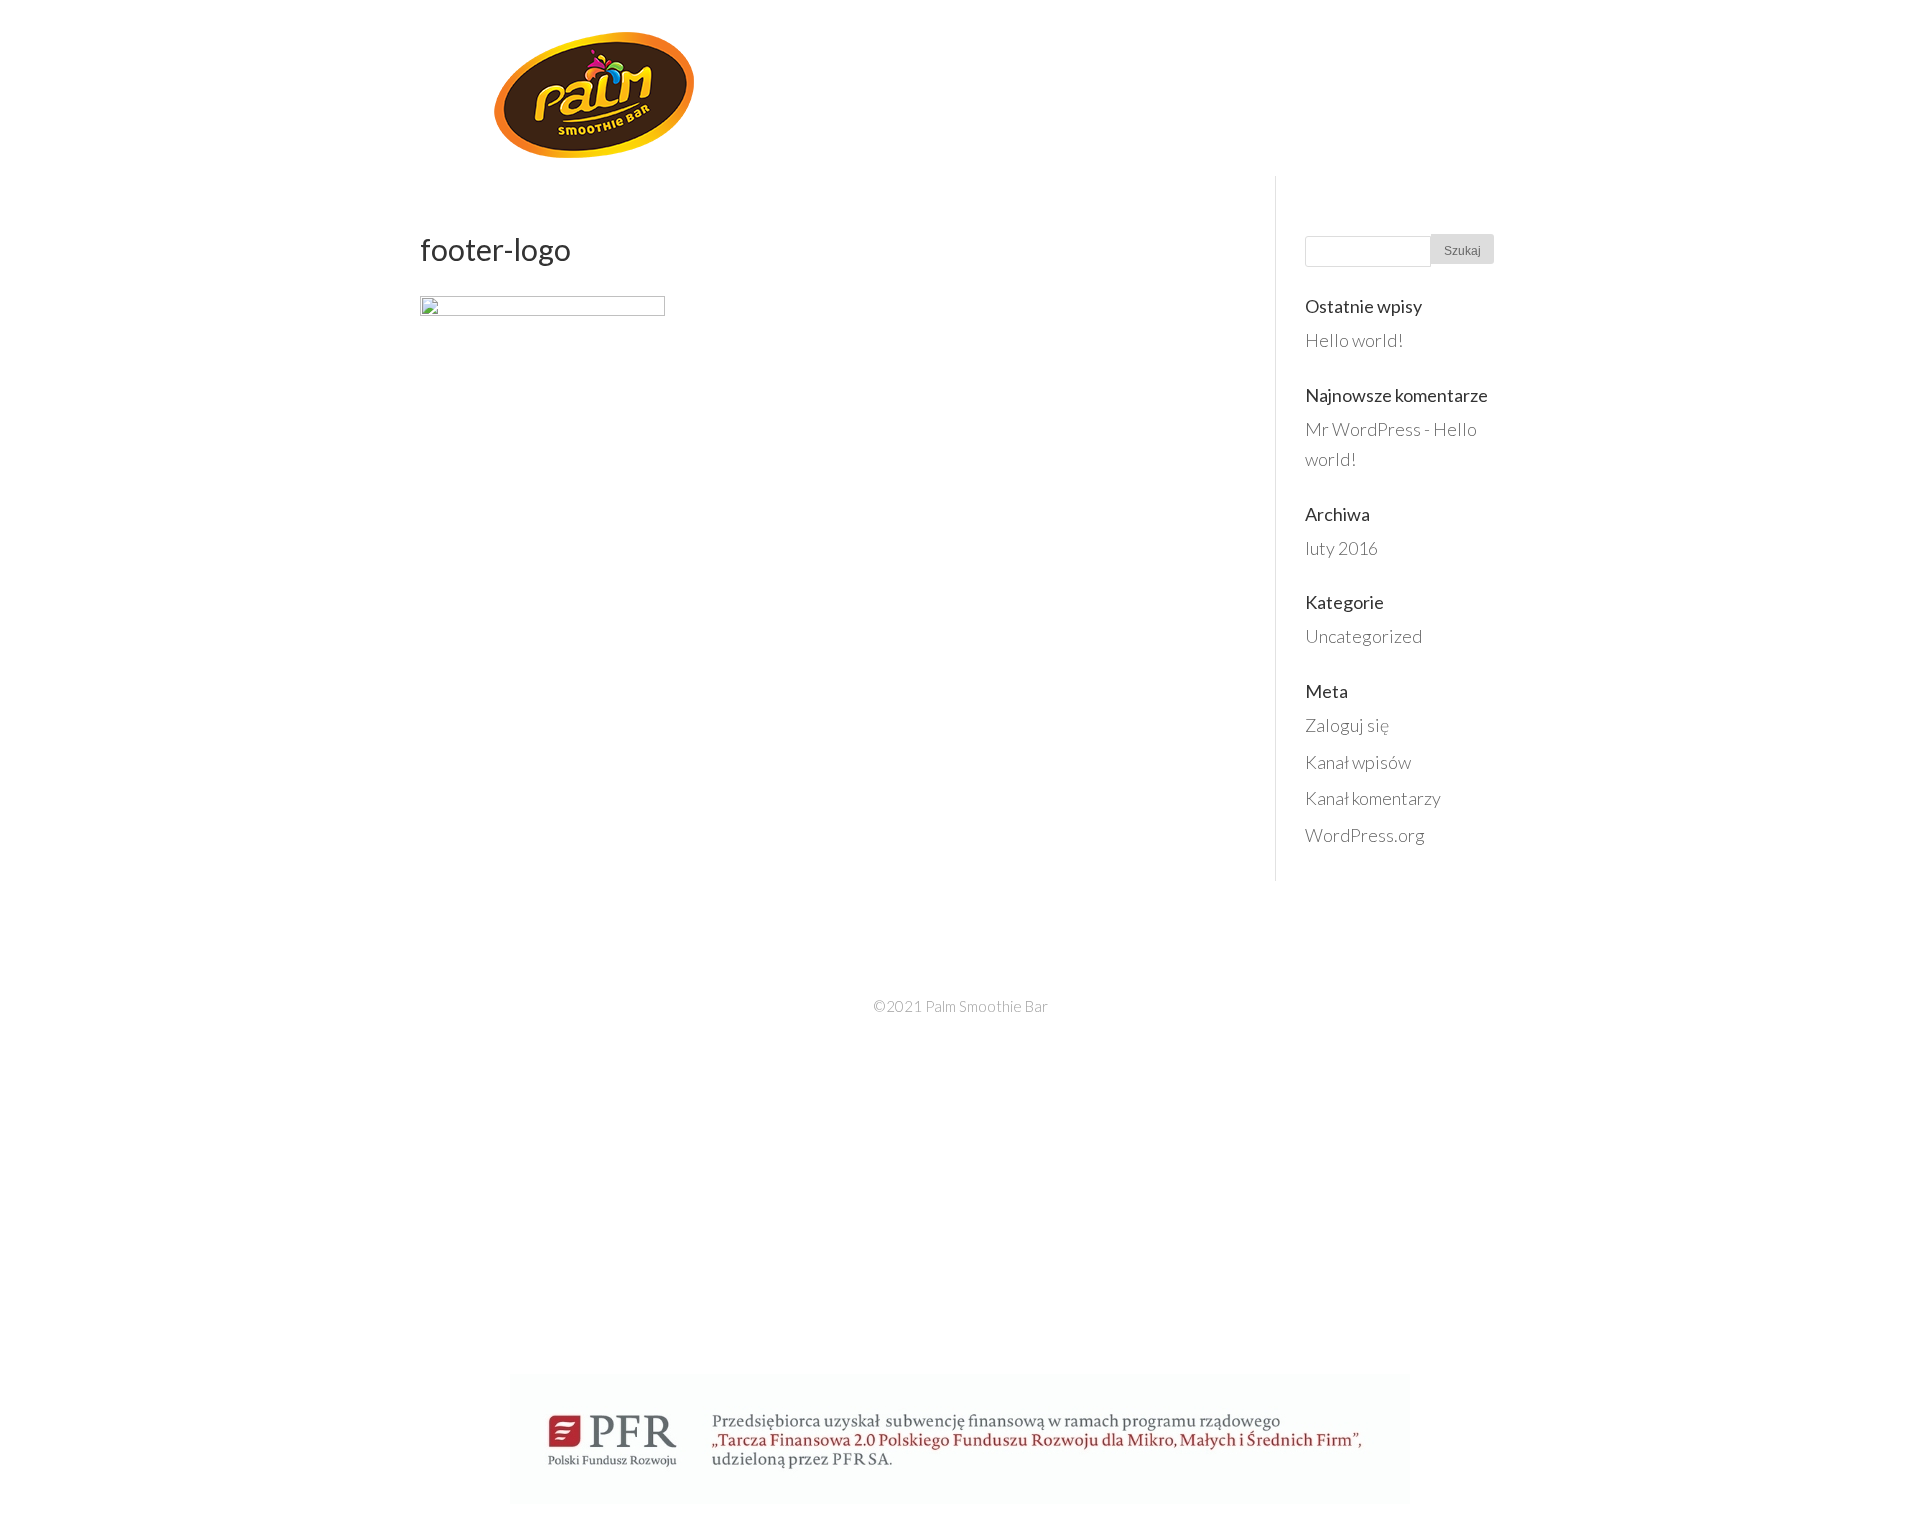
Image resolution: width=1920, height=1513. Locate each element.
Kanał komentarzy (1373, 798)
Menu (1284, 86)
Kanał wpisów (1358, 762)
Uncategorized (1363, 636)
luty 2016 (1341, 548)
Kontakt (1460, 86)
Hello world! (1354, 340)
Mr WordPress (1363, 429)
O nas (1088, 86)
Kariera (1364, 86)
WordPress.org (1365, 835)
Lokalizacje (1185, 86)
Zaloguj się (1347, 725)
